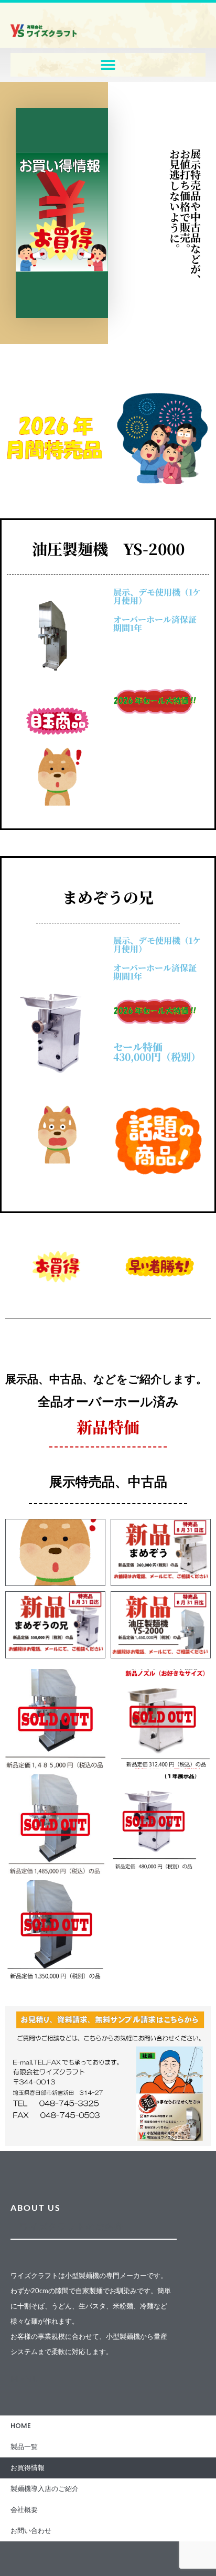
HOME (21, 2426)
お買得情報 (28, 2468)
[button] (108, 65)
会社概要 (24, 2510)
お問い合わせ (31, 2531)
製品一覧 (24, 2447)
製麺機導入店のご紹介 (45, 2489)
